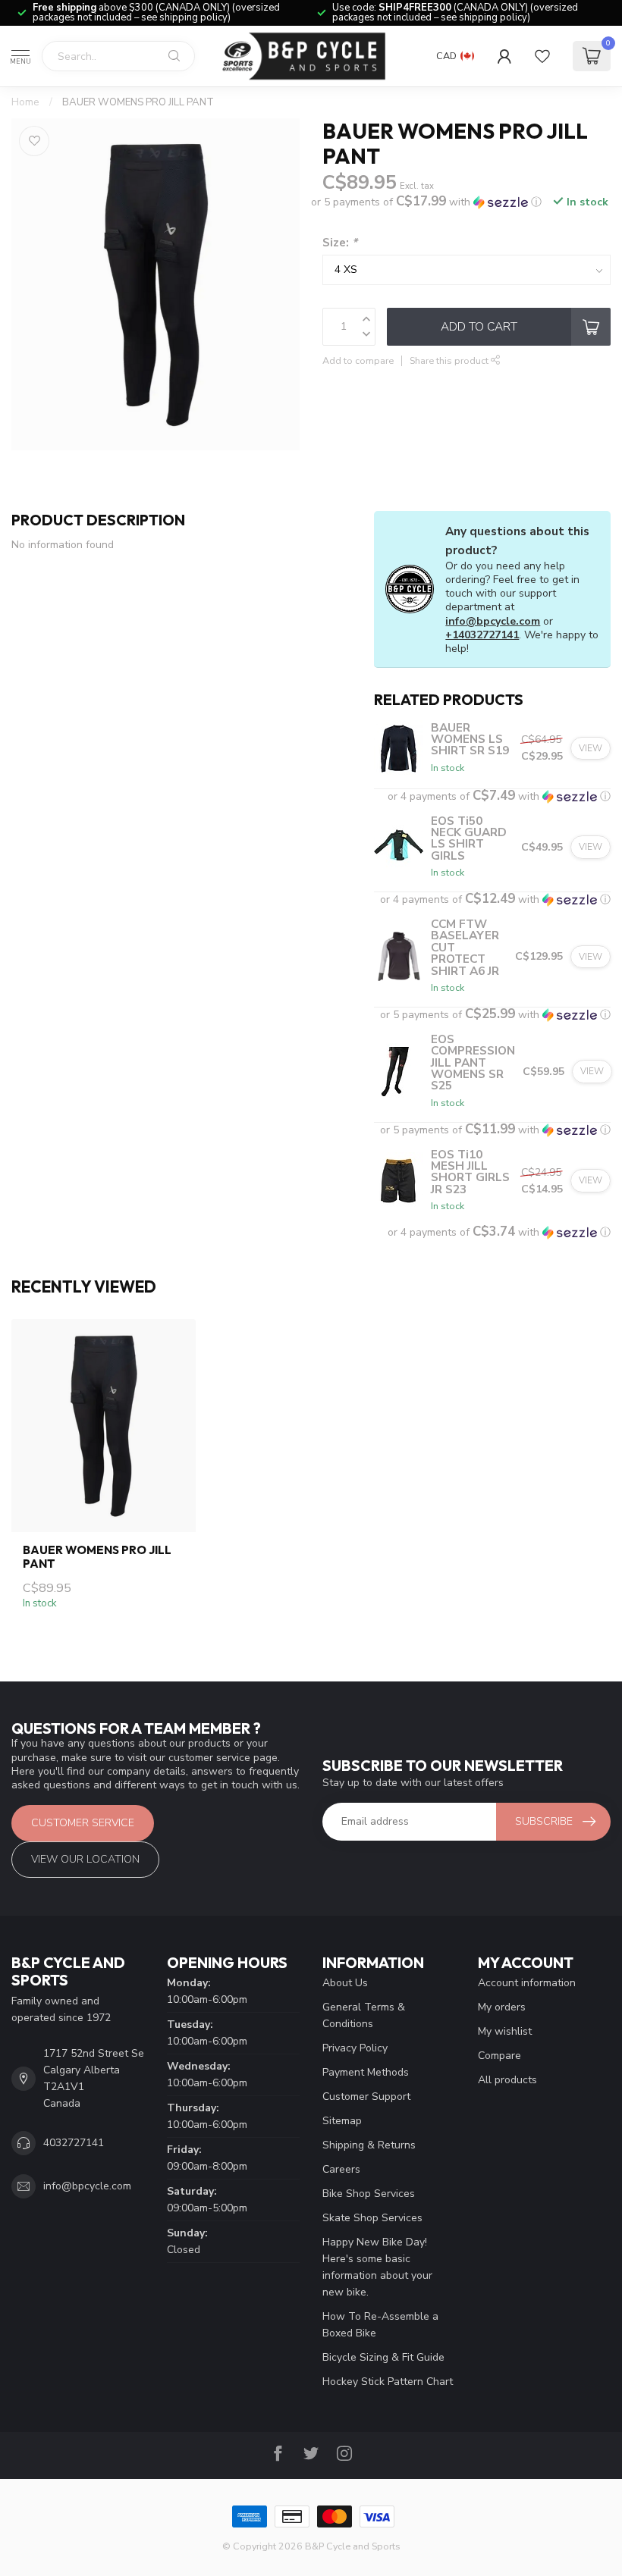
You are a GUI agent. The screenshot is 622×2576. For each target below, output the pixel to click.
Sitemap (342, 2121)
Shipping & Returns (369, 2145)
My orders (502, 2007)
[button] (426, 202)
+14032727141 (482, 635)
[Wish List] (542, 56)
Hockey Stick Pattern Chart (388, 2382)
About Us (345, 1983)
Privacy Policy (355, 2048)
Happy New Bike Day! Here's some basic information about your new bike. (377, 2267)
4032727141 (74, 2143)
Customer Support (366, 2097)
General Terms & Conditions (364, 2015)
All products (507, 2080)
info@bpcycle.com (493, 621)
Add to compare (358, 360)
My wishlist (505, 2031)
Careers (341, 2169)
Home (25, 102)
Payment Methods (366, 2072)
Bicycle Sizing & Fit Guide (383, 2357)
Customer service (83, 1823)
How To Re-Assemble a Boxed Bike (380, 2325)
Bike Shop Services (369, 2194)
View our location (85, 1859)
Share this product (450, 360)
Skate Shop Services (372, 2218)
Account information (527, 1983)
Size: (340, 242)
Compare (499, 2056)
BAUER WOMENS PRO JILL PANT (138, 102)
